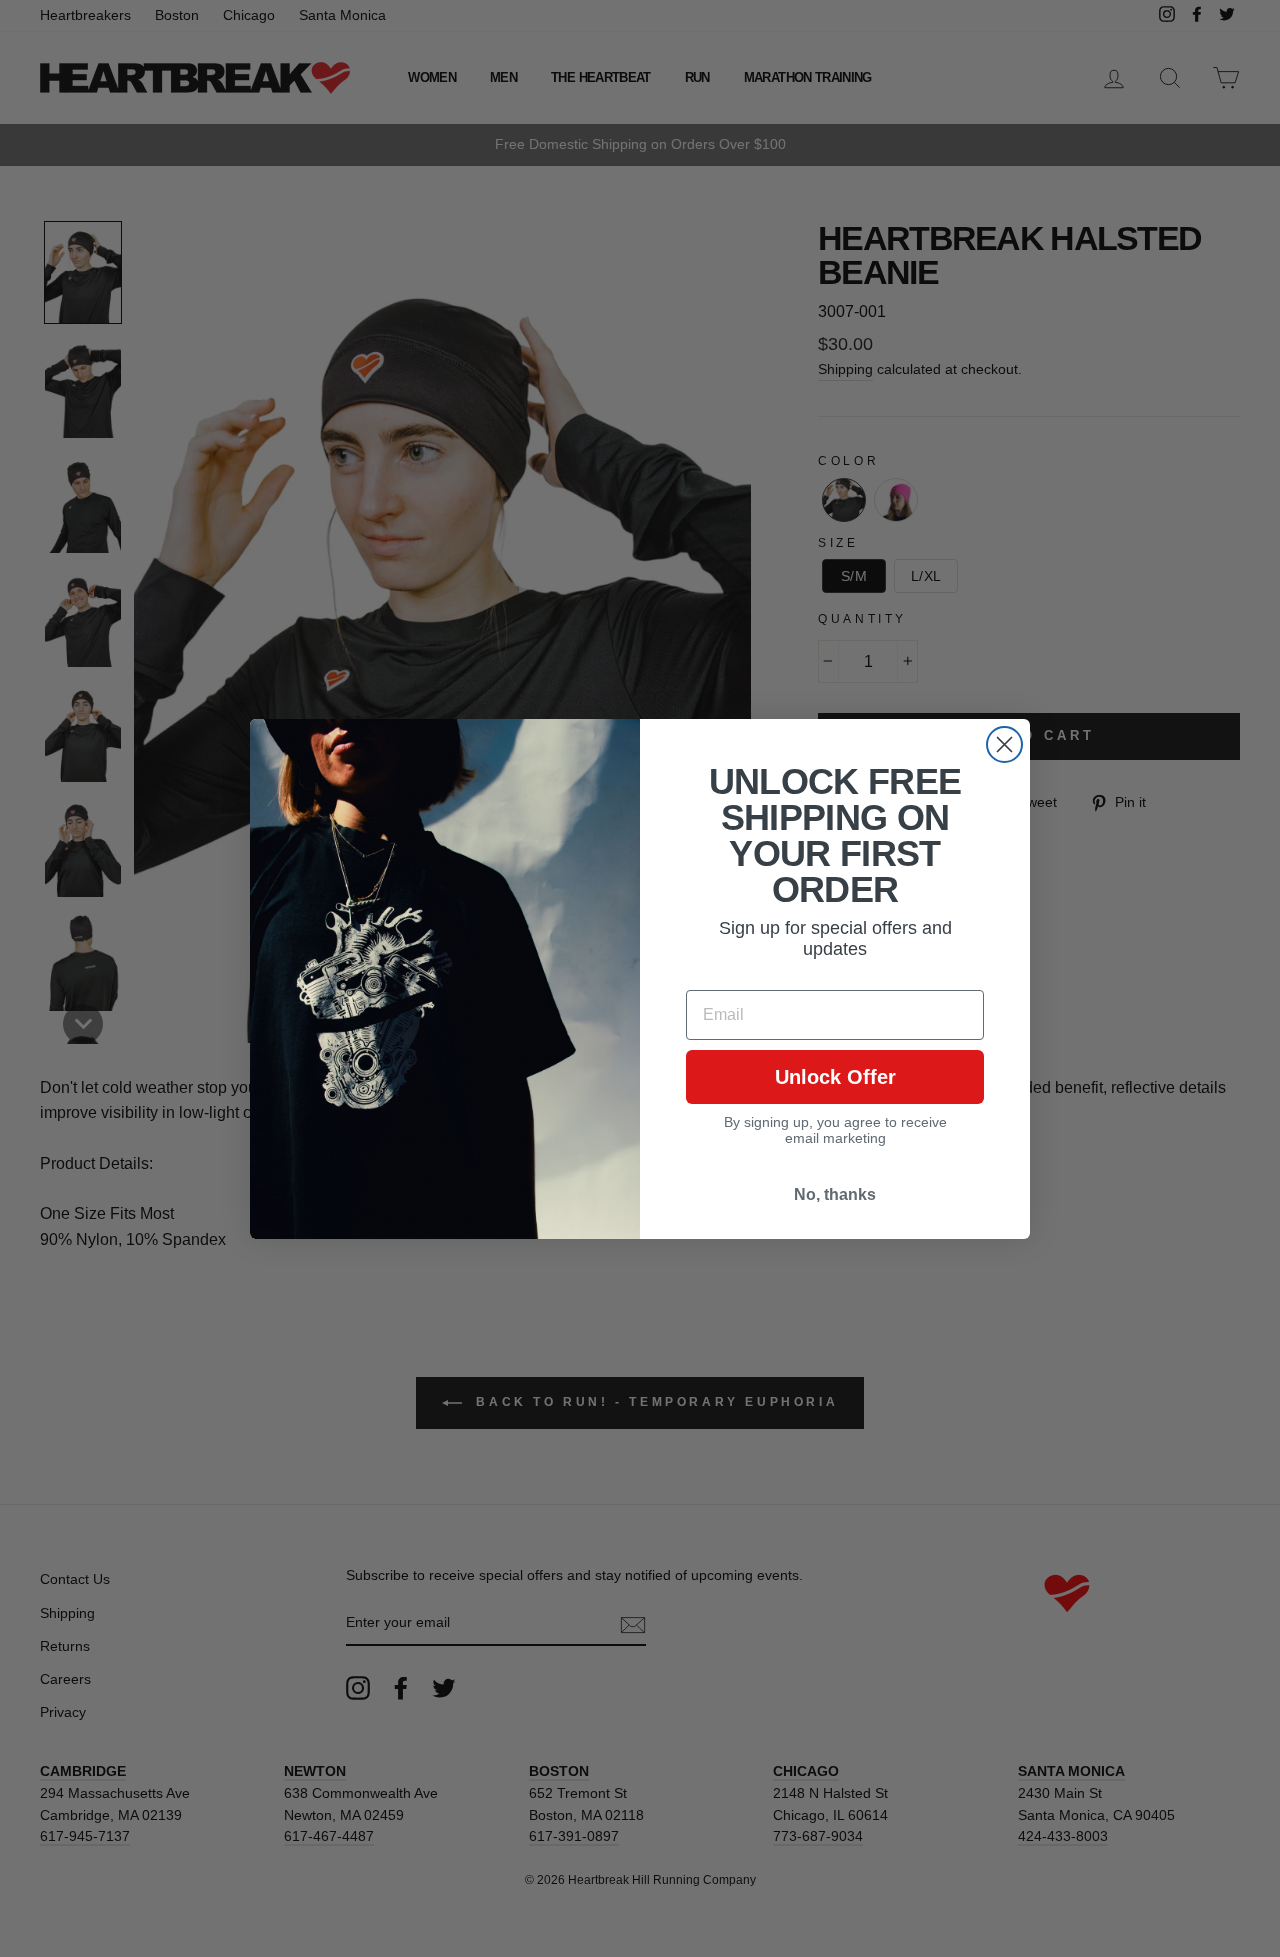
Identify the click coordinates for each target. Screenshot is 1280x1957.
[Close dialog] (1004, 744)
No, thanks (835, 1194)
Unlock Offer (835, 1077)
